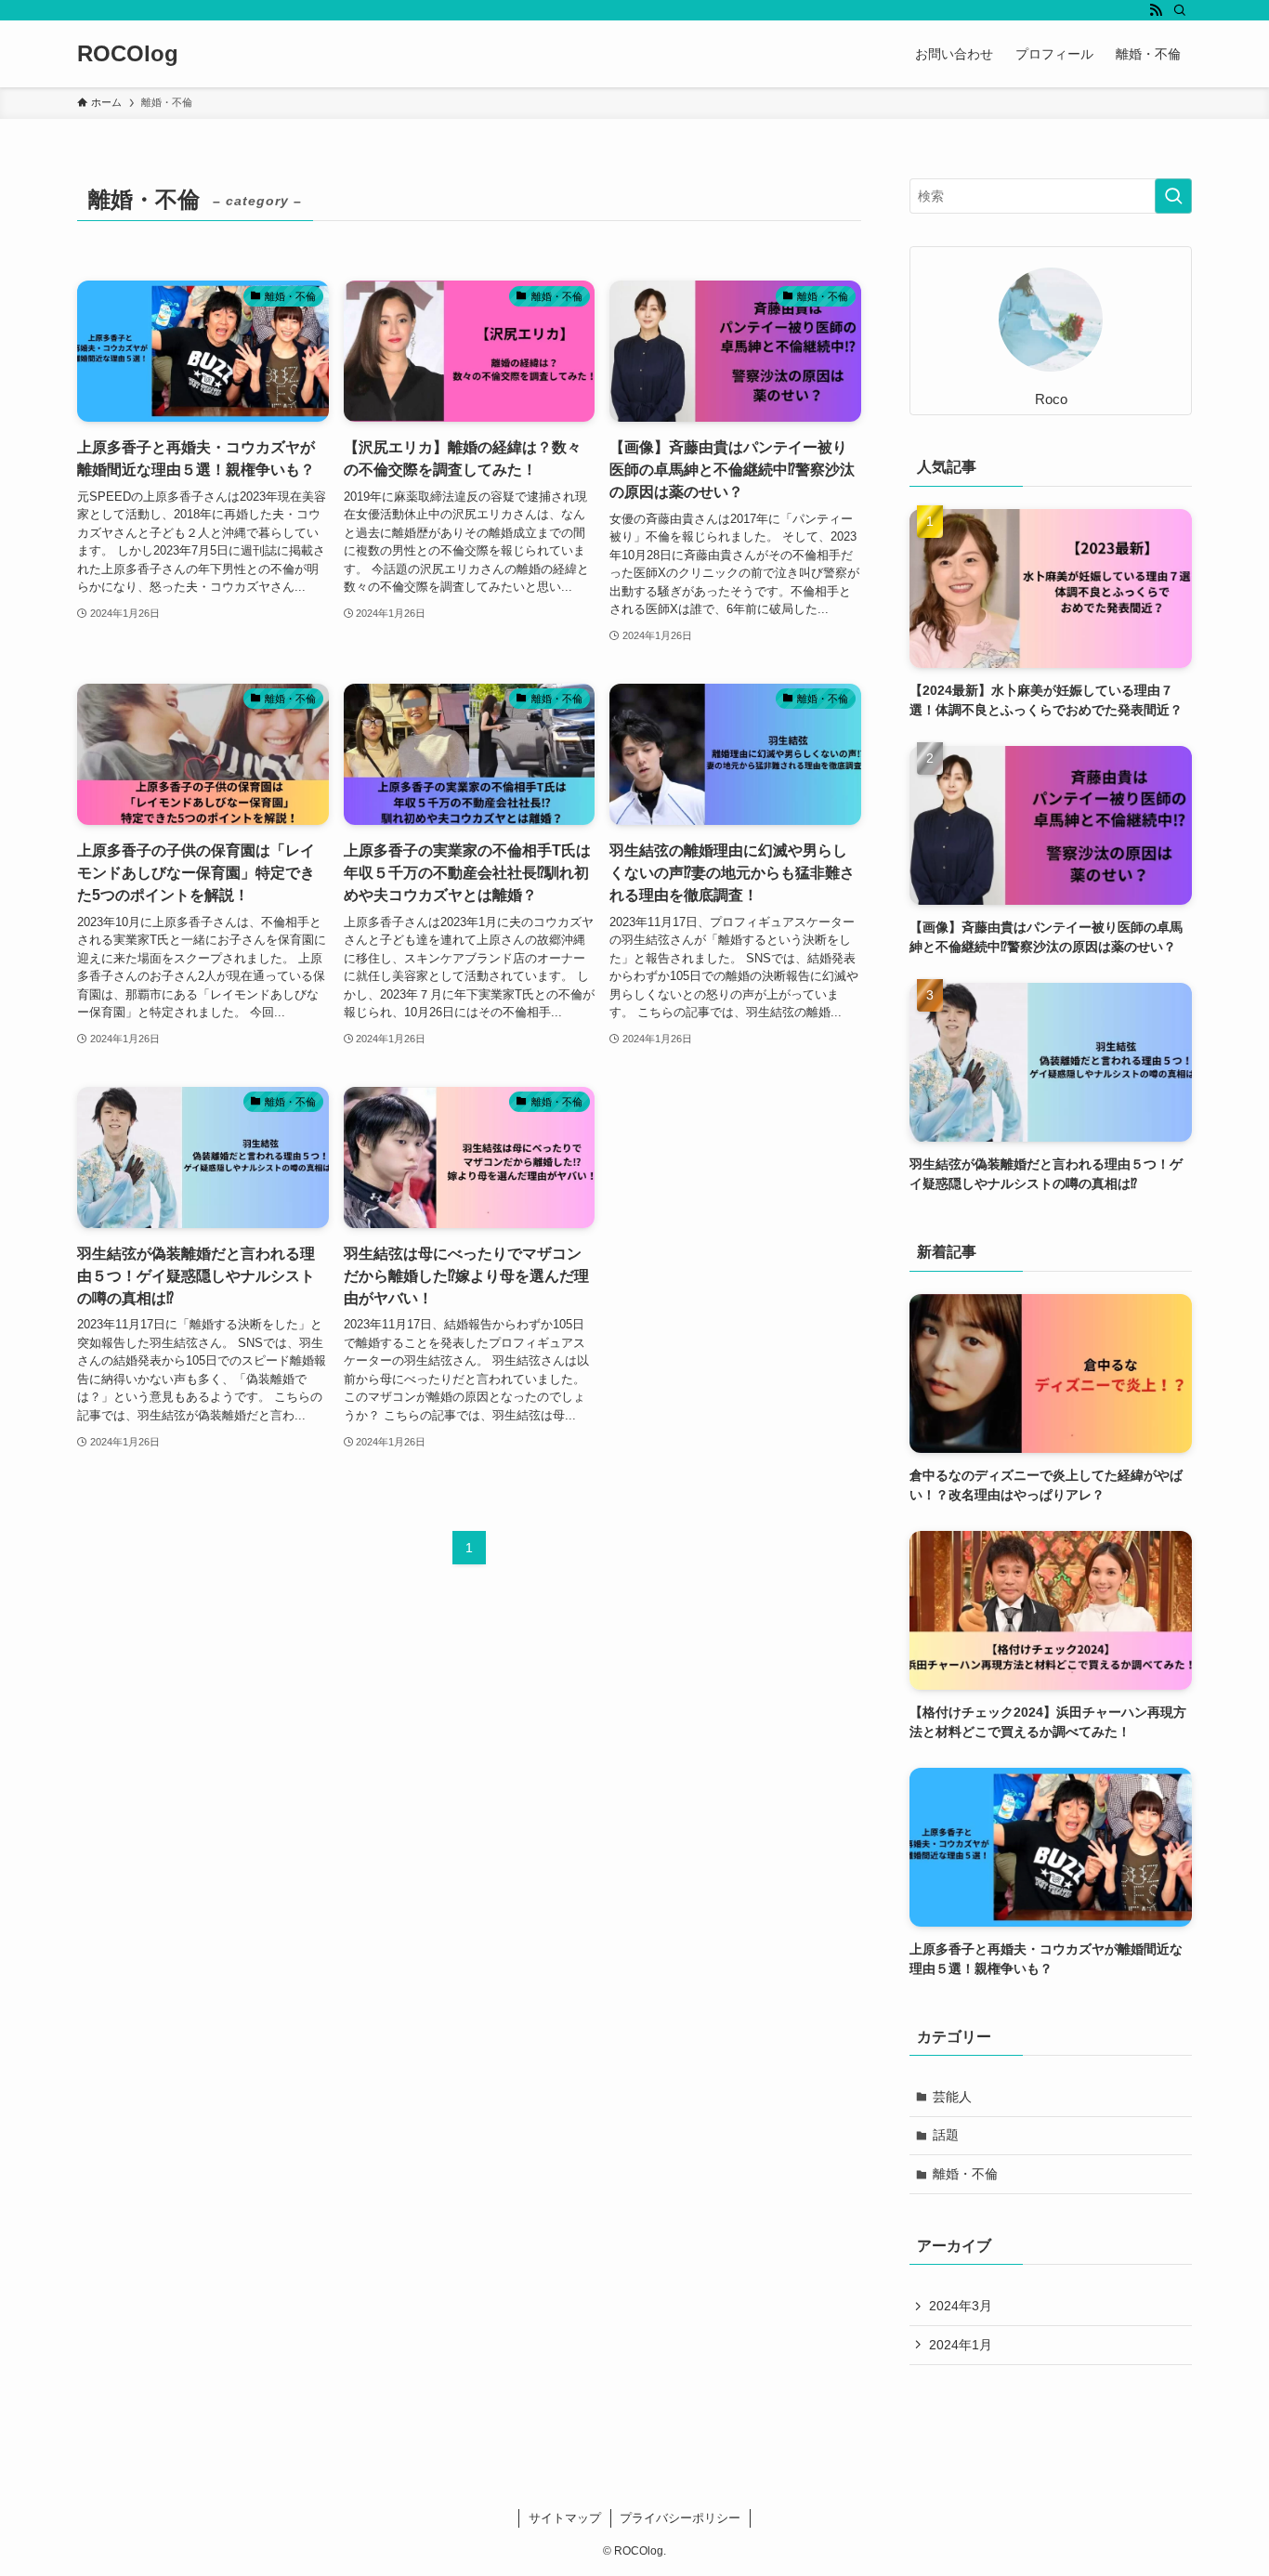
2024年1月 (961, 2345)
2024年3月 (961, 2306)
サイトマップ (565, 2518)
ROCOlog (128, 54)
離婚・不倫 (965, 2174)
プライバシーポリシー (680, 2518)
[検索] (1180, 10)
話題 (946, 2135)
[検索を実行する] (1173, 196)
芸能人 (952, 2097)
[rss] (1156, 10)
